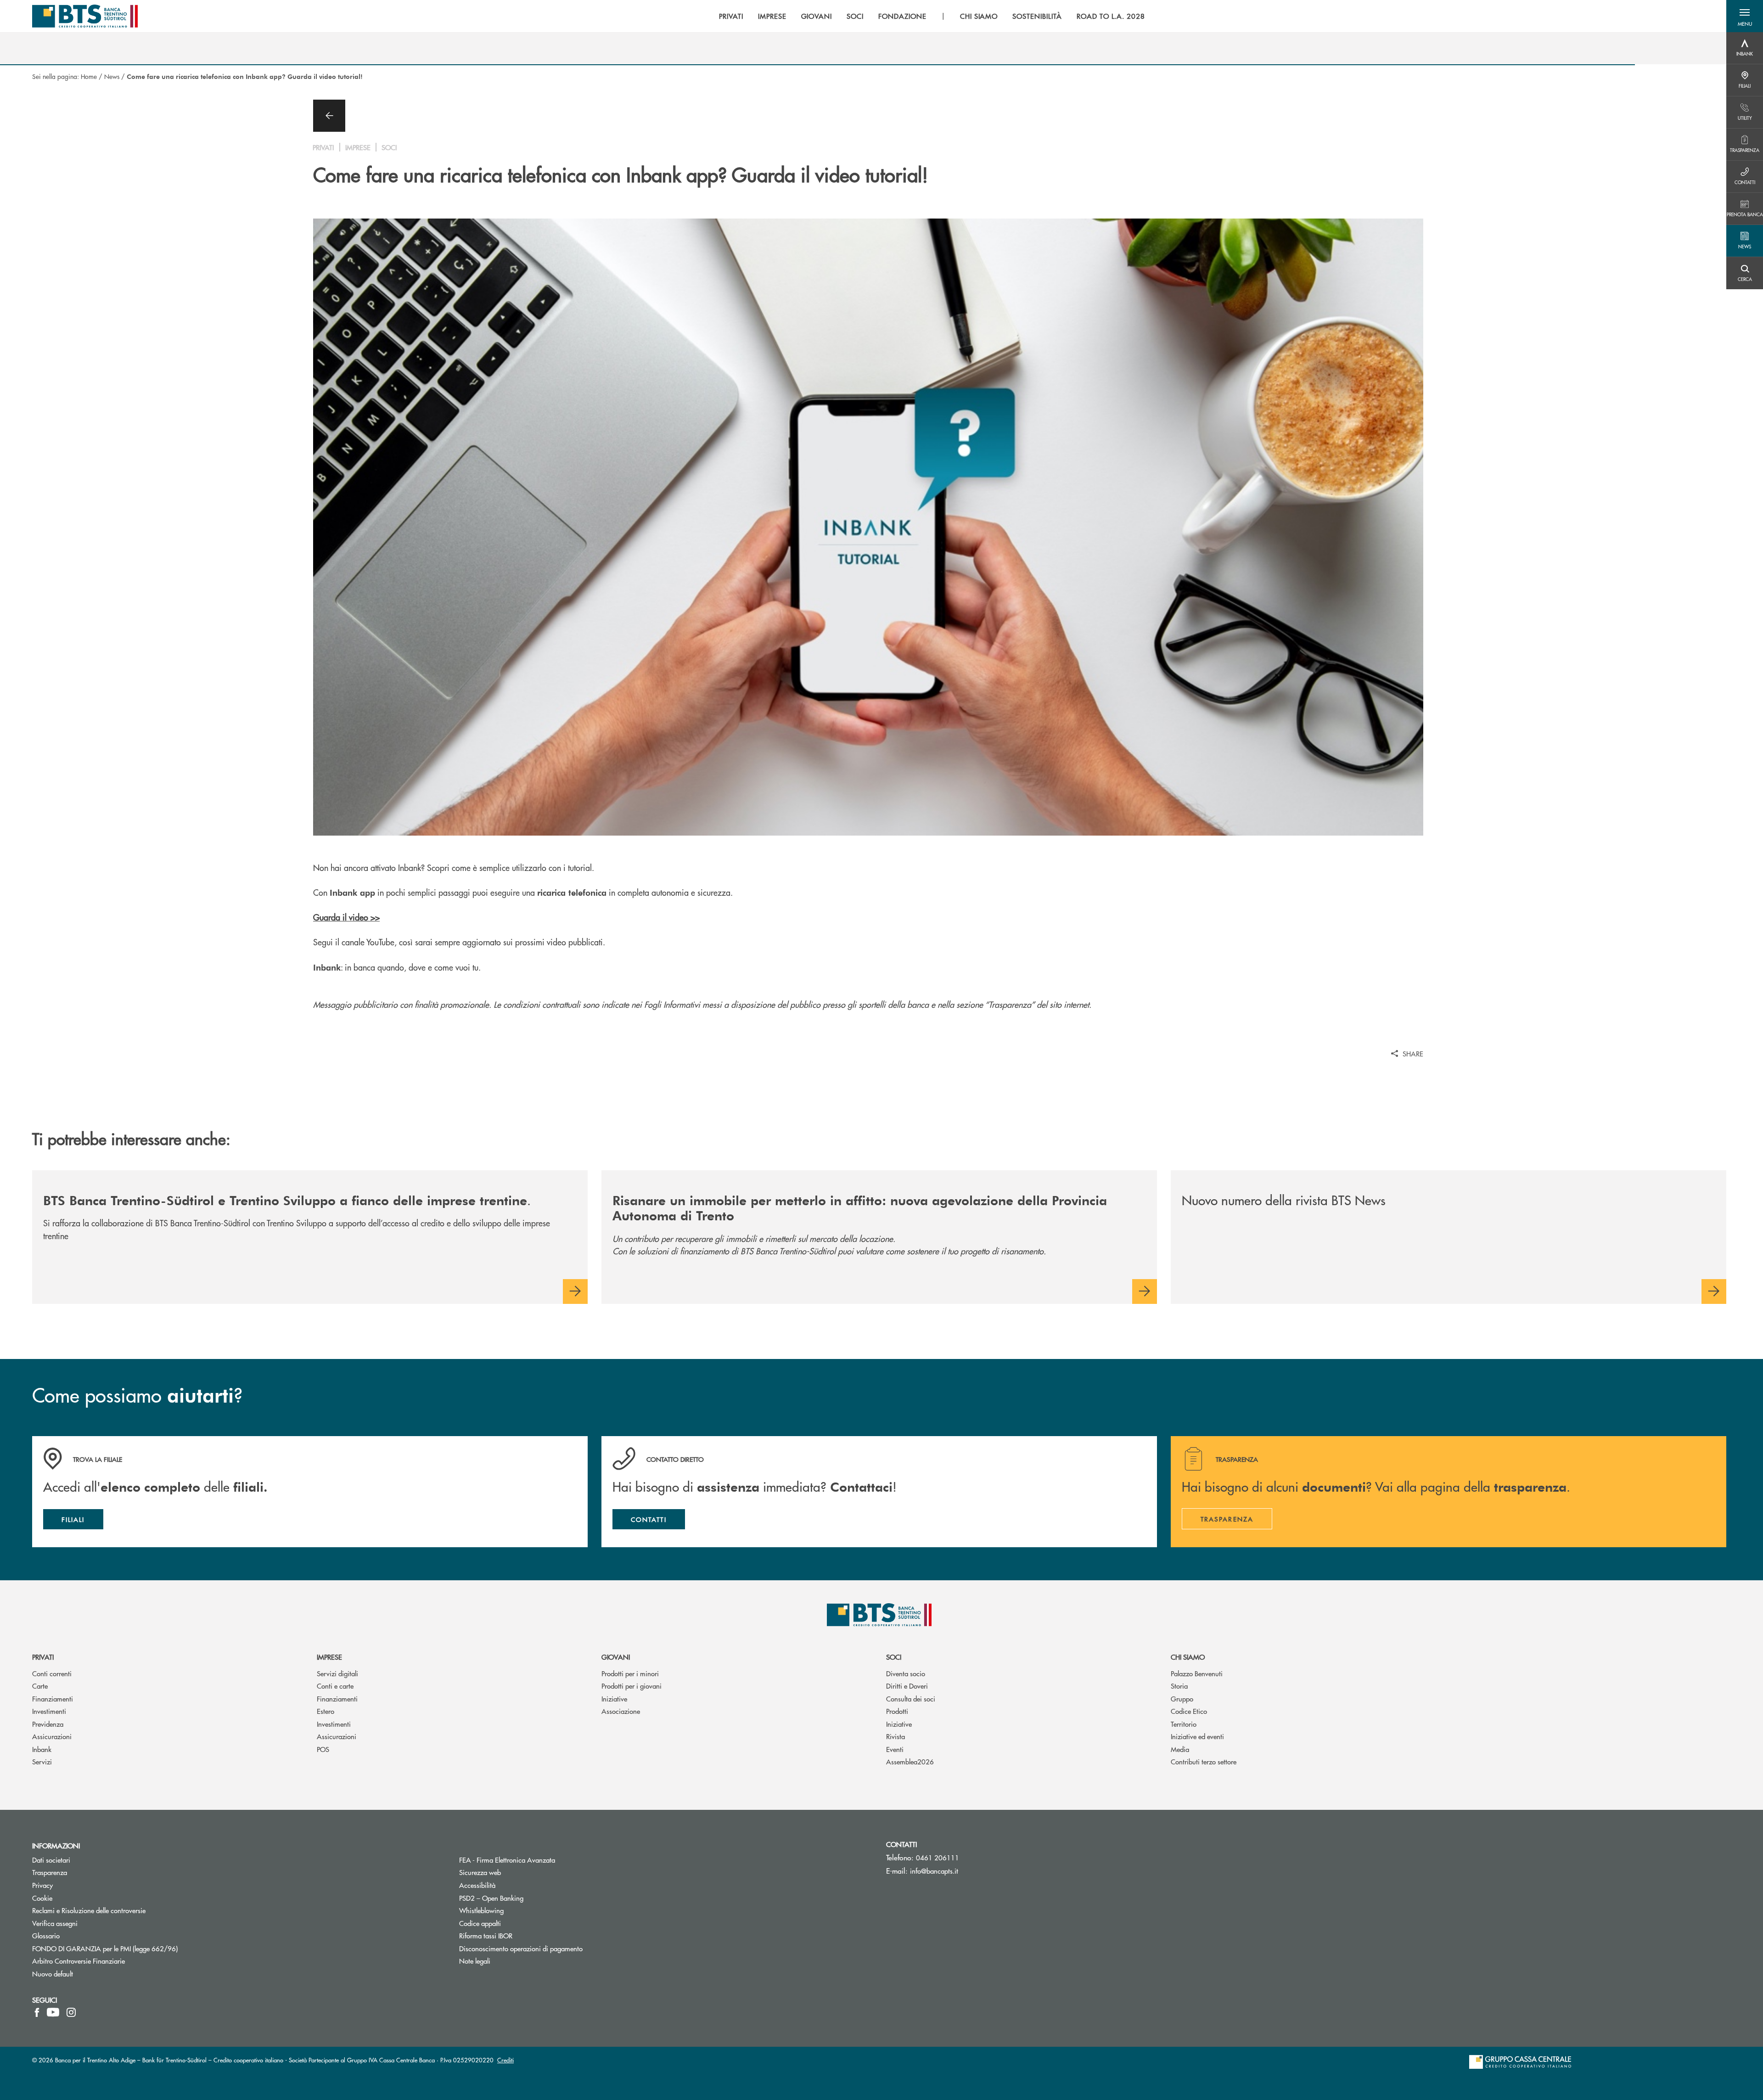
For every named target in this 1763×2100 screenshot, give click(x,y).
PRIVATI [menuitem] (731, 16)
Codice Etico (1189, 1711)
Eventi (895, 1749)
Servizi (42, 1761)
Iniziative (614, 1699)
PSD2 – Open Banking (526, 1898)
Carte (40, 1686)
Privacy (77, 1885)
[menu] (932, 16)
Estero (326, 1711)
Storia (1179, 1686)
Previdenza (48, 1724)
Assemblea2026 (910, 1761)
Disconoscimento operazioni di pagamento (556, 1948)
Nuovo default (53, 1974)
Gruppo (1182, 1699)
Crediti (505, 2060)
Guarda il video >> (346, 917)
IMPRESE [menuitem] (772, 16)
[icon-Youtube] (53, 2012)
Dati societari (51, 1860)
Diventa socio (906, 1673)
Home (89, 76)
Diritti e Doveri (907, 1686)
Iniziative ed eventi (1197, 1736)
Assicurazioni (52, 1736)
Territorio (1184, 1724)
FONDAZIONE (902, 16)
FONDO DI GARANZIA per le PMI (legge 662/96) (140, 1948)
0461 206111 (938, 1857)
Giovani (616, 1657)
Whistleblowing (481, 1910)
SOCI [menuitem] (855, 16)
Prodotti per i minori (630, 1673)
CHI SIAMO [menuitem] (979, 16)
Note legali (475, 1961)
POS (323, 1749)
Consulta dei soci (911, 1699)
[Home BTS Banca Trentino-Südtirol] (85, 16)
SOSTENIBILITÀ (1037, 16)
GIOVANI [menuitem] (817, 16)
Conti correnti (52, 1673)
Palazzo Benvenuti (1197, 1673)
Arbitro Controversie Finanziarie (113, 1961)
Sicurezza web (480, 1872)
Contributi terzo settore (1204, 1761)
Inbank (42, 1749)
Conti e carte (335, 1686)
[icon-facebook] (37, 2012)
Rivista (896, 1736)
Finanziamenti (53, 1699)
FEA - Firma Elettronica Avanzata (542, 1860)
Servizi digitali (337, 1673)
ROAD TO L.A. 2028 (1111, 16)
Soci (894, 1657)
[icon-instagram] (71, 2012)
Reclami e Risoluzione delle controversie (89, 1910)
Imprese (329, 1657)
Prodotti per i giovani (632, 1686)
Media (1180, 1749)
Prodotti (897, 1711)
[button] (1745, 16)
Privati (43, 1657)
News (112, 76)
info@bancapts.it (934, 1871)
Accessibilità (477, 1885)
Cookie (42, 1898)
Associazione (621, 1711)
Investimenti (49, 1711)
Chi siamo (1188, 1657)
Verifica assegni (55, 1923)
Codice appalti (480, 1923)
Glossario (81, 1935)
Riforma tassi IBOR (520, 1935)
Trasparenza (50, 1872)
